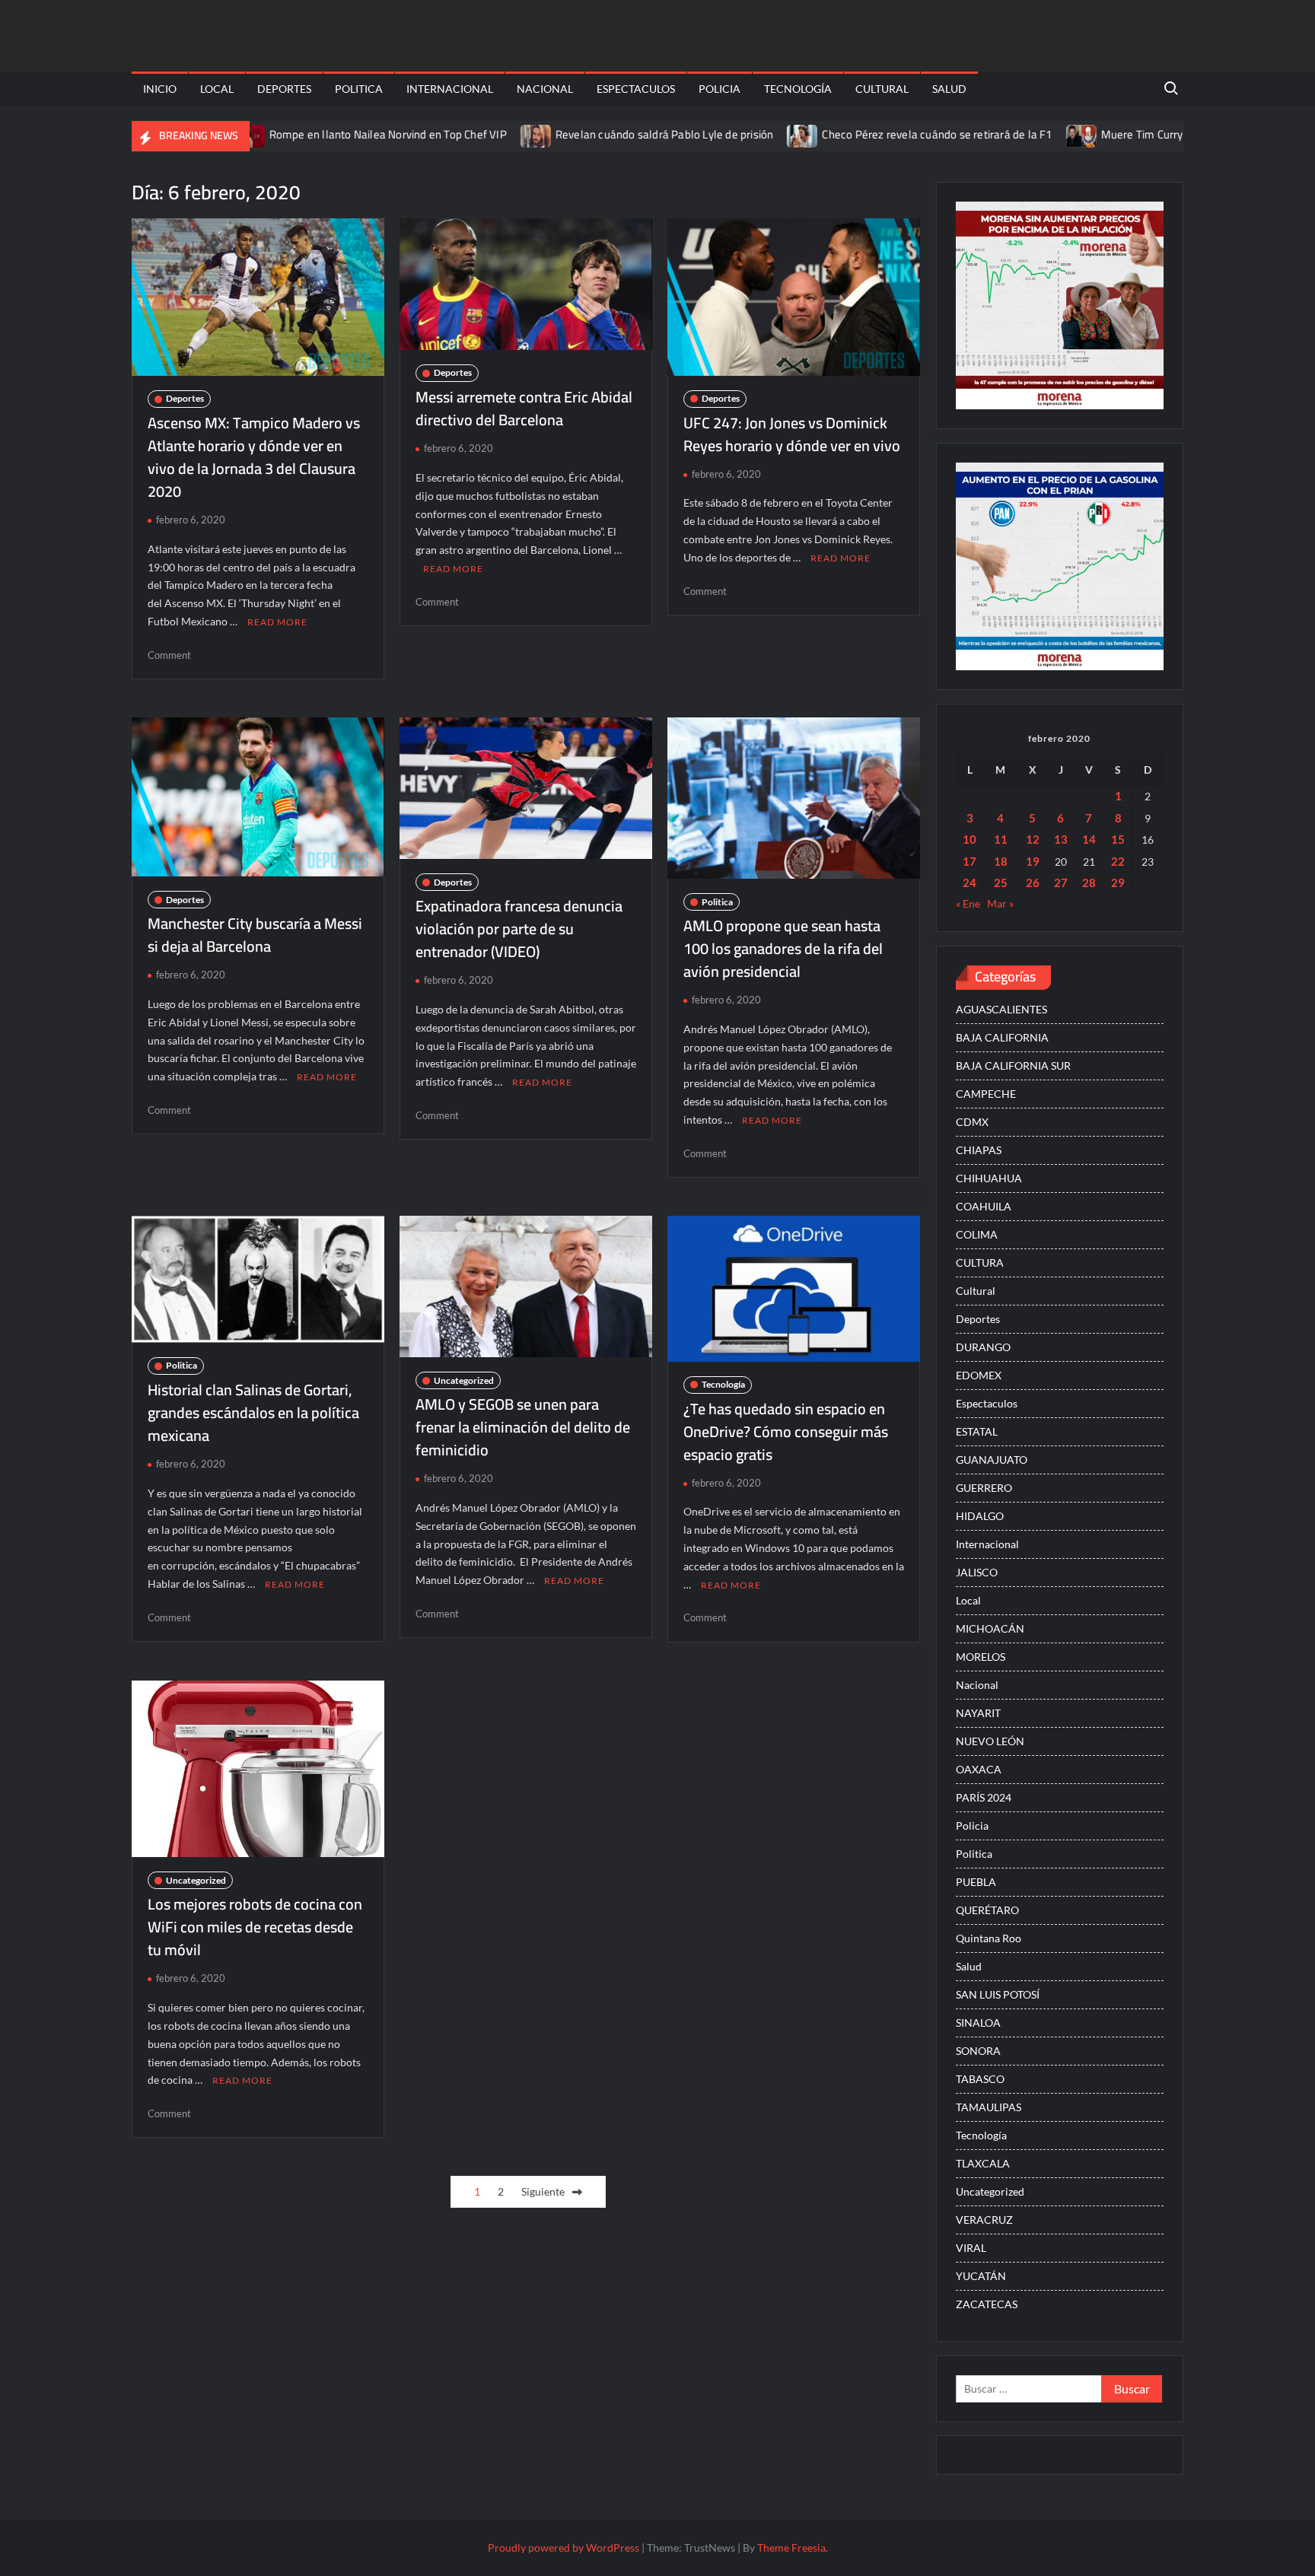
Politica (359, 89)
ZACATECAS (987, 2304)
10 (970, 839)
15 (1118, 839)
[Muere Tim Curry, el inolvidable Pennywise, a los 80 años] (1006, 134)
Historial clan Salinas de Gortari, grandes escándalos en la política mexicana (253, 1412)
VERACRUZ (984, 2220)
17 (970, 861)
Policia (720, 89)
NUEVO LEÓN (990, 1741)
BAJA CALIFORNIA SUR (1013, 1065)
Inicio (160, 89)
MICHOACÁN (990, 1628)
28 (1089, 883)
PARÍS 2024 (984, 1797)
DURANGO (983, 1347)
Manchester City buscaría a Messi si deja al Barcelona (255, 935)
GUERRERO (984, 1488)
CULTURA (980, 1263)
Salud (949, 89)
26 (1033, 883)
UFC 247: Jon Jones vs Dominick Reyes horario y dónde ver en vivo (792, 434)
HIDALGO (980, 1516)
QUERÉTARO (987, 1910)
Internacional (450, 89)
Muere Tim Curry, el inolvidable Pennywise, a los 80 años (1164, 134)
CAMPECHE (986, 1094)
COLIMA (977, 1234)
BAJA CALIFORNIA (1002, 1037)
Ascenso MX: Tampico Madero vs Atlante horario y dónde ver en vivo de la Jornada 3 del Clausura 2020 (254, 457)
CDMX (972, 1122)
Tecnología (798, 89)
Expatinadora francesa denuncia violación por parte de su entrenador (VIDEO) (519, 929)
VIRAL (971, 2248)
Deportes (284, 89)
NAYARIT (978, 1713)
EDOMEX (979, 1375)
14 (1089, 839)
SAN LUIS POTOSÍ (998, 1994)
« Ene (968, 903)
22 (1118, 861)
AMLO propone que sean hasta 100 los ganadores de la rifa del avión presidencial (783, 948)
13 (1061, 839)
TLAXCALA (983, 2163)
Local (217, 89)
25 (1001, 883)
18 (1001, 861)
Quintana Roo (989, 1938)
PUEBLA (976, 1882)
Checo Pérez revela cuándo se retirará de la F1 (861, 134)
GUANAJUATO (992, 1460)
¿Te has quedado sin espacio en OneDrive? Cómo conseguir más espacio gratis (786, 1431)
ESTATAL (977, 1431)
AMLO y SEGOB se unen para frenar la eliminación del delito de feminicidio (523, 1427)
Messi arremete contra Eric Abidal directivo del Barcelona (524, 408)
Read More (277, 622)
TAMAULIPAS (989, 2107)
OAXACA (979, 1769)
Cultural (882, 89)
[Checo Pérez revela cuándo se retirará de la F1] (727, 134)
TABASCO (980, 2079)
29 (1118, 883)
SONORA (978, 2051)
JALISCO (977, 1572)
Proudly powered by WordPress (564, 2547)
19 (1033, 861)
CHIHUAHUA (989, 1178)
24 (970, 883)
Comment (169, 655)
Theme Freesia (791, 2547)
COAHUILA (984, 1206)
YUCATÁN (981, 2276)
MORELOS (981, 1657)
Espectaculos (636, 89)
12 (1033, 839)
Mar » (1000, 903)
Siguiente (543, 2191)
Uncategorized (464, 1380)
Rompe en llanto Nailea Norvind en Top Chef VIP (311, 134)
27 (1061, 883)
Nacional (545, 89)
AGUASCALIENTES (1001, 1009)
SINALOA (978, 2023)
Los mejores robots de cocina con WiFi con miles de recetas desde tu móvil (255, 1927)
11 (1001, 839)
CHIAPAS (979, 1150)
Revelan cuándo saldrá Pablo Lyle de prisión (588, 134)
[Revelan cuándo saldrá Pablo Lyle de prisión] (460, 134)
